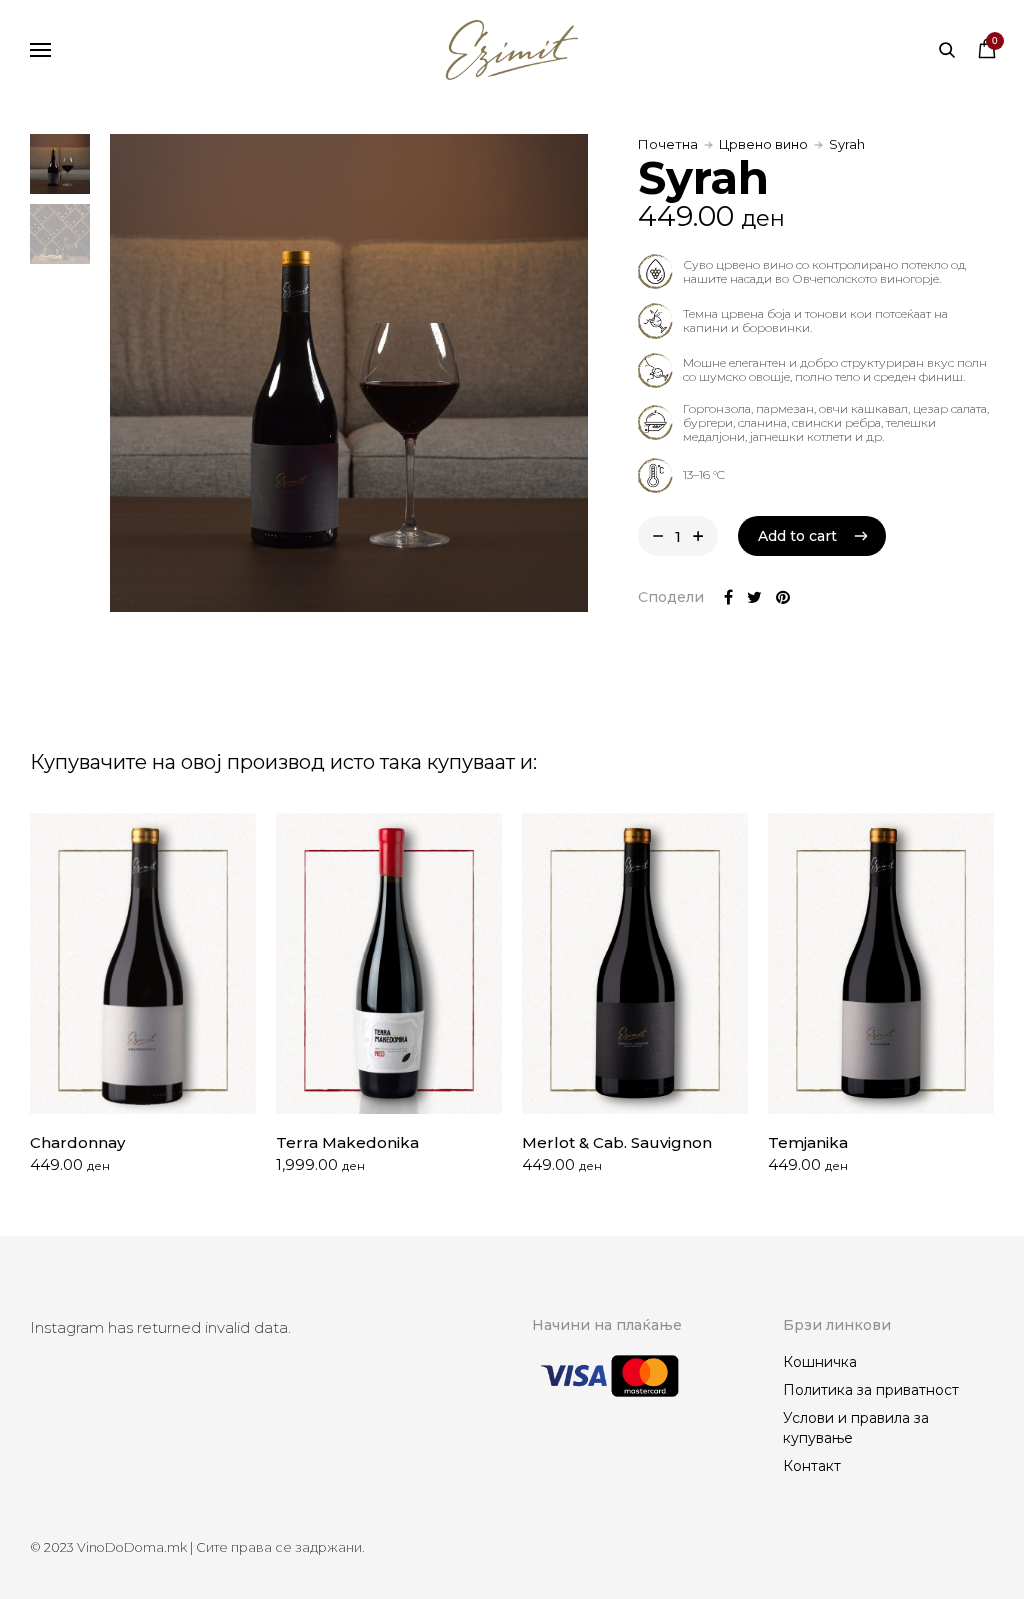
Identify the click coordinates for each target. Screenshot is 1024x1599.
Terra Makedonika (347, 1142)
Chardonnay (77, 1142)
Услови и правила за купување (856, 1428)
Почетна (668, 144)
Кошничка (820, 1362)
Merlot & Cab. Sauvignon (617, 1142)
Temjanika (808, 1142)
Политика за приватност (871, 1390)
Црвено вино (763, 144)
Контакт (812, 1466)
